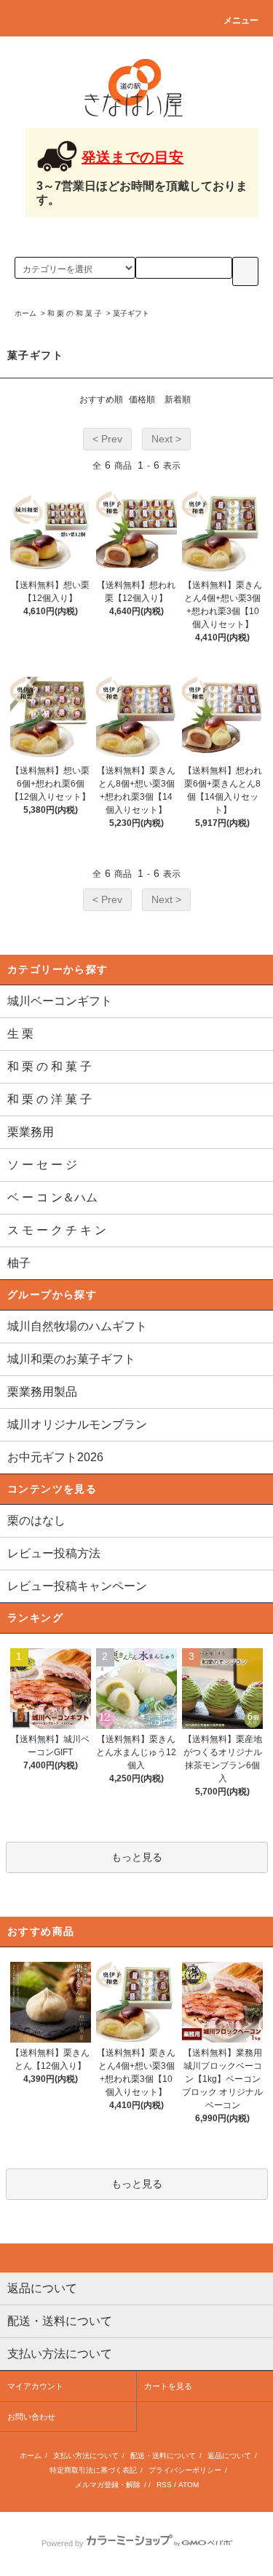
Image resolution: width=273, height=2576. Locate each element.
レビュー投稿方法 (54, 1553)
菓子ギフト (131, 313)
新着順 (178, 399)
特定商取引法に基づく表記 (93, 2470)
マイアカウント (35, 2386)
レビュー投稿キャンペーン (77, 1586)
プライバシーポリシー (185, 2470)
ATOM (189, 2485)
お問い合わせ (31, 2417)
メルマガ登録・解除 (108, 2485)
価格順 (142, 399)
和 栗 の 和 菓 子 (75, 313)
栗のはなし (36, 1520)
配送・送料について (163, 2456)
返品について (229, 2456)
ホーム (25, 313)
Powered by (63, 2543)
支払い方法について (86, 2456)
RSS (164, 2485)
